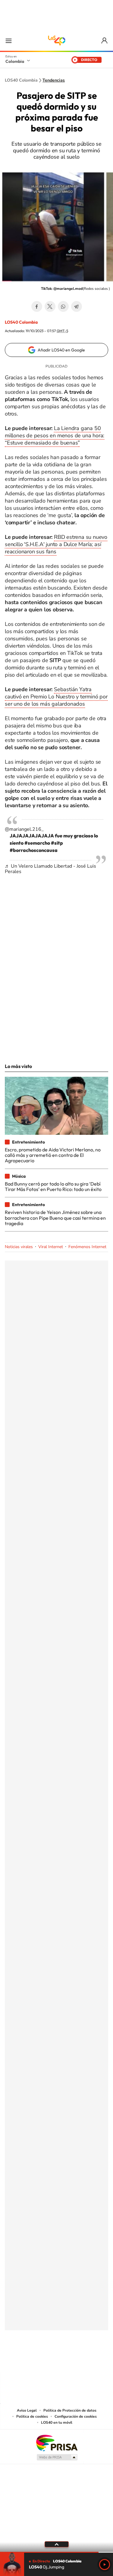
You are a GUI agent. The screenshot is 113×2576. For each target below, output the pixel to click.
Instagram (45, 2360)
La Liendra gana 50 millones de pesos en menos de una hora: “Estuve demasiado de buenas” (55, 435)
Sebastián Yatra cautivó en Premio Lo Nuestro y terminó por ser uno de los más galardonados (56, 697)
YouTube (57, 2360)
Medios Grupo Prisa (57, 2457)
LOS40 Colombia (57, 40)
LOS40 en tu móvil (57, 2422)
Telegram (77, 306)
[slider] (56, 2552)
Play (105, 2565)
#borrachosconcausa (34, 850)
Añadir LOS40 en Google (61, 350)
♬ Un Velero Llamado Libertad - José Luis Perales (50, 869)
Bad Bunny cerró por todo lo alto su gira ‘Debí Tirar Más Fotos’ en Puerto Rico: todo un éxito (53, 1186)
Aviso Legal (27, 2410)
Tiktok (33, 2360)
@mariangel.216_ (24, 829)
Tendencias (54, 80)
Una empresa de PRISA (57, 2443)
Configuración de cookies (76, 2416)
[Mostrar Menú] (8, 40)
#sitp (57, 843)
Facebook (37, 306)
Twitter (50, 306)
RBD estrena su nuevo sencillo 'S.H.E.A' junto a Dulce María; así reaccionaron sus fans (56, 544)
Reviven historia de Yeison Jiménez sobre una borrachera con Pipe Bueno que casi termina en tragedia (55, 1218)
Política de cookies (32, 2416)
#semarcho (37, 843)
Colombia (15, 61)
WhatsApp (63, 306)
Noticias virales (19, 1247)
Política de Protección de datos (70, 2410)
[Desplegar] (56, 2544)
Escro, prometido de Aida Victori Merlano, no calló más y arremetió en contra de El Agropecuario (53, 1155)
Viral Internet (51, 1247)
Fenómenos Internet (87, 1247)
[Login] (105, 41)
